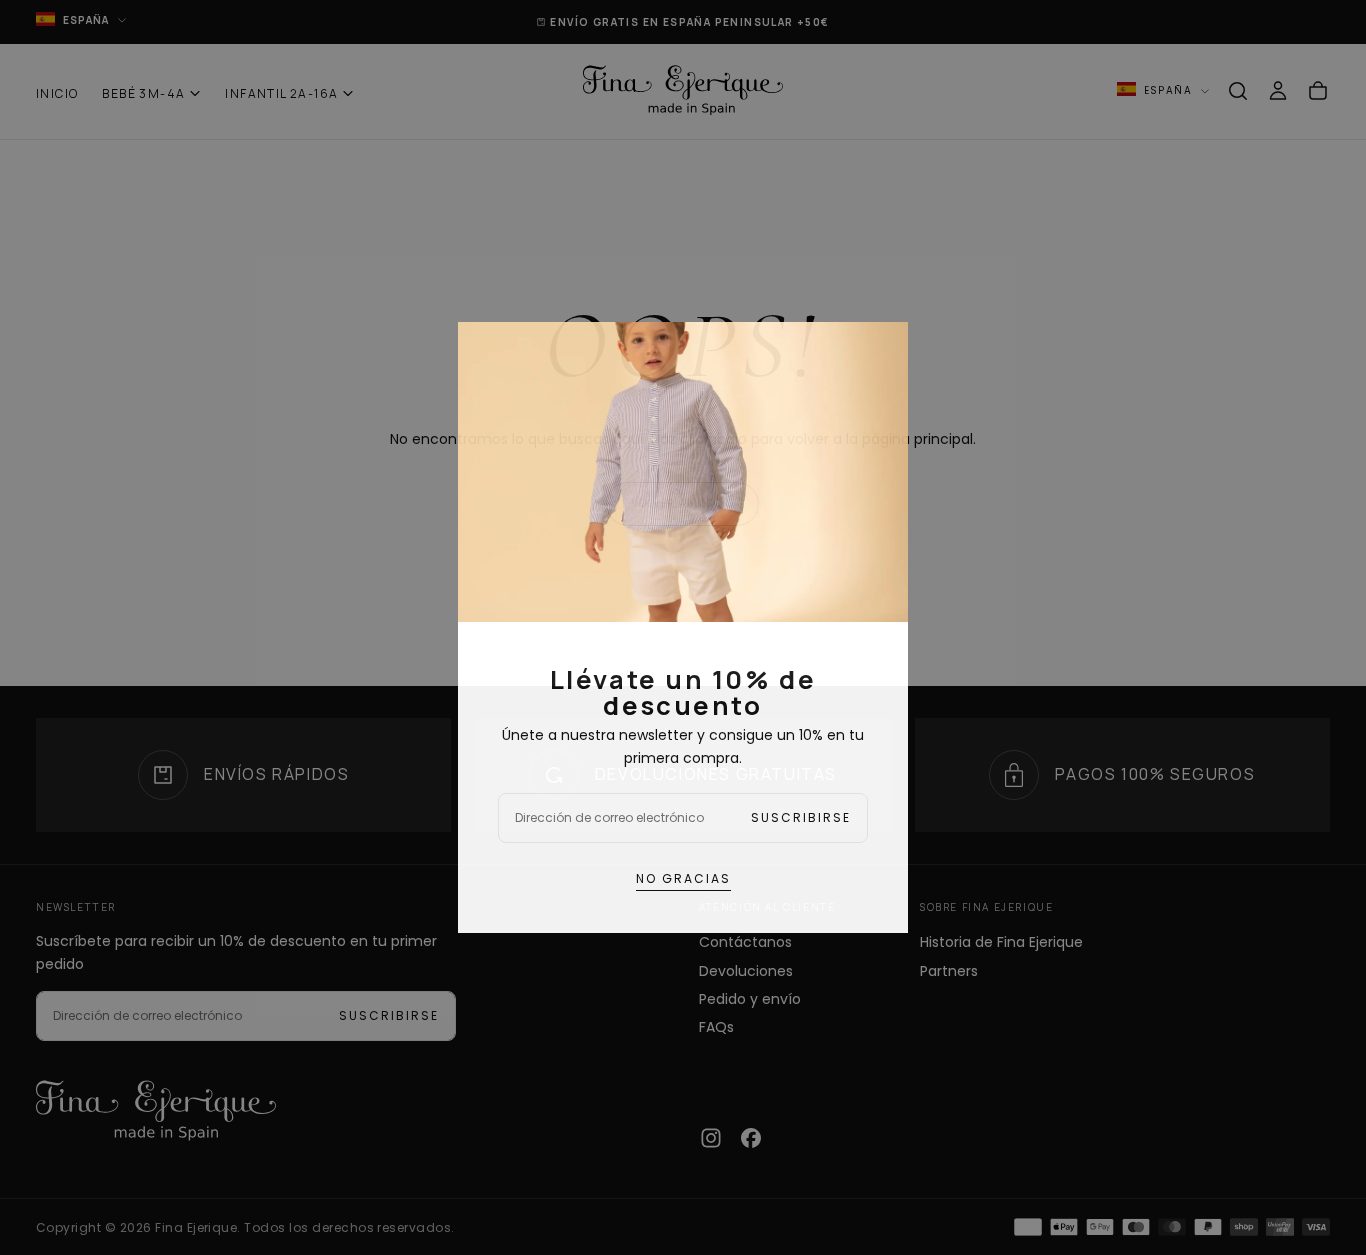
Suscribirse (801, 817)
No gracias (683, 878)
